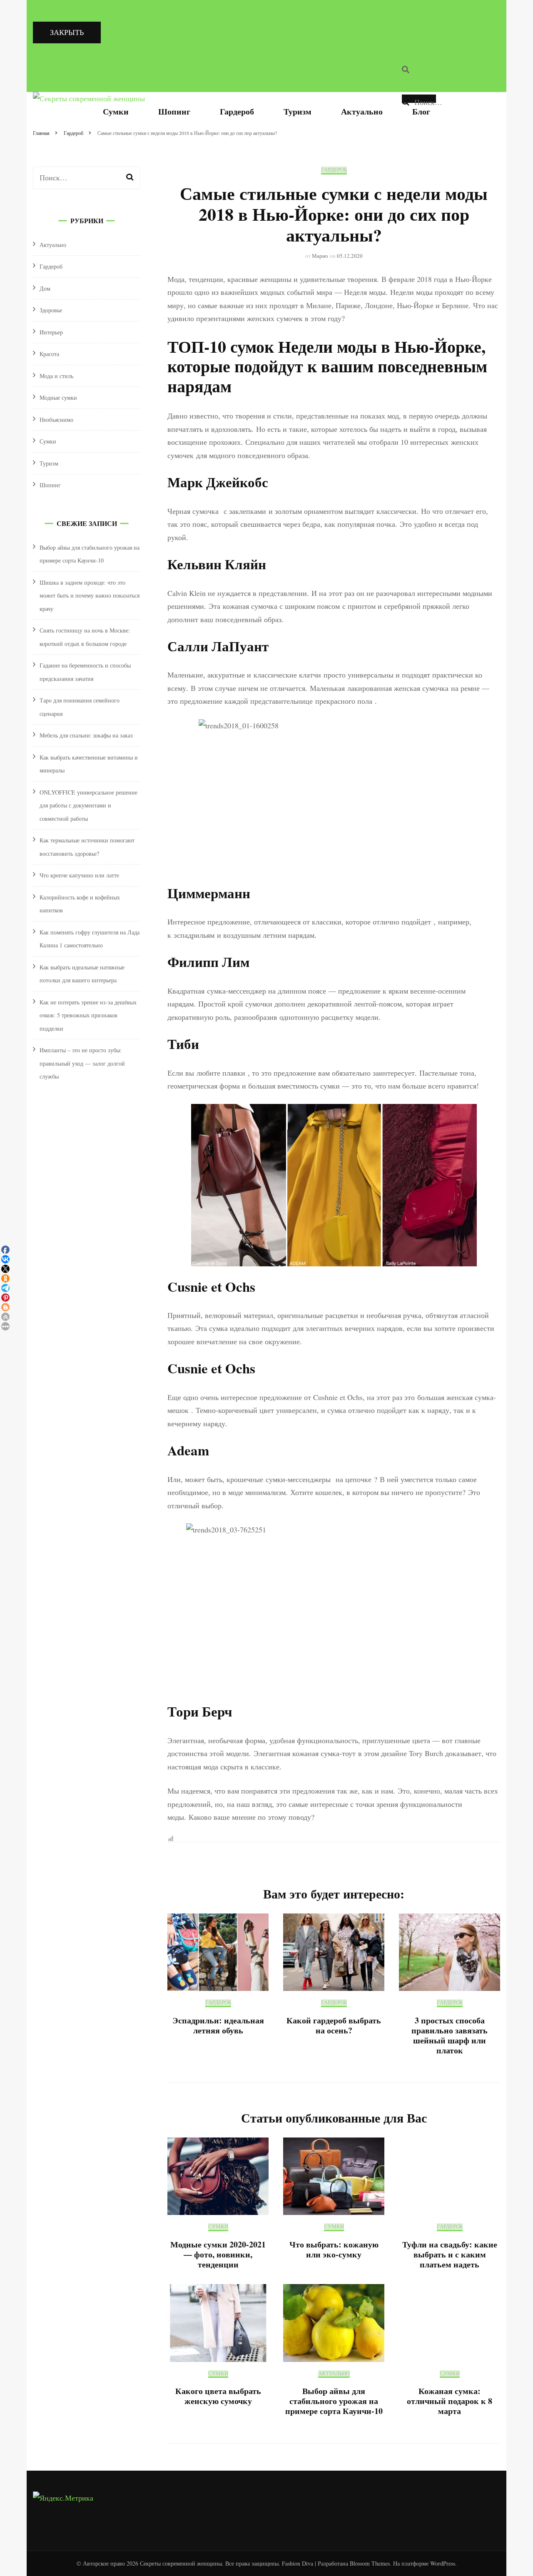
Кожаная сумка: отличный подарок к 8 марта (450, 2401)
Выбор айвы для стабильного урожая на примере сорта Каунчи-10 (334, 2401)
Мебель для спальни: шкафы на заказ (86, 735)
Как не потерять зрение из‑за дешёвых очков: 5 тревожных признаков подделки (88, 1015)
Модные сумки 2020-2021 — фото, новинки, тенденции (218, 2254)
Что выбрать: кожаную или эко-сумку (334, 2249)
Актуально (362, 111)
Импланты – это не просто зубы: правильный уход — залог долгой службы (82, 1063)
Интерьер (51, 332)
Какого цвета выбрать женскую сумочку (218, 2396)
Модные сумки (58, 397)
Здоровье (51, 310)
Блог (421, 111)
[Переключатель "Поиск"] (406, 70)
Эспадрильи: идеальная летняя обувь (218, 2025)
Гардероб (237, 111)
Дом (45, 288)
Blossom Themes (370, 2563)
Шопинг (174, 111)
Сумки (116, 111)
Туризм (298, 111)
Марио (320, 256)
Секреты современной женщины (181, 2563)
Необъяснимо (56, 420)
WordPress (443, 2563)
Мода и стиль (56, 376)
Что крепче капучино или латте (79, 875)
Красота (49, 354)
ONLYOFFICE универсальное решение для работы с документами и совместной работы (88, 805)
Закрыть (67, 32)
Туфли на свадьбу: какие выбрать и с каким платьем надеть (450, 2254)
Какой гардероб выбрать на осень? (334, 2025)
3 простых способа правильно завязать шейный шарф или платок (450, 2035)
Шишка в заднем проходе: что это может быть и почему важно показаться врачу (90, 595)
